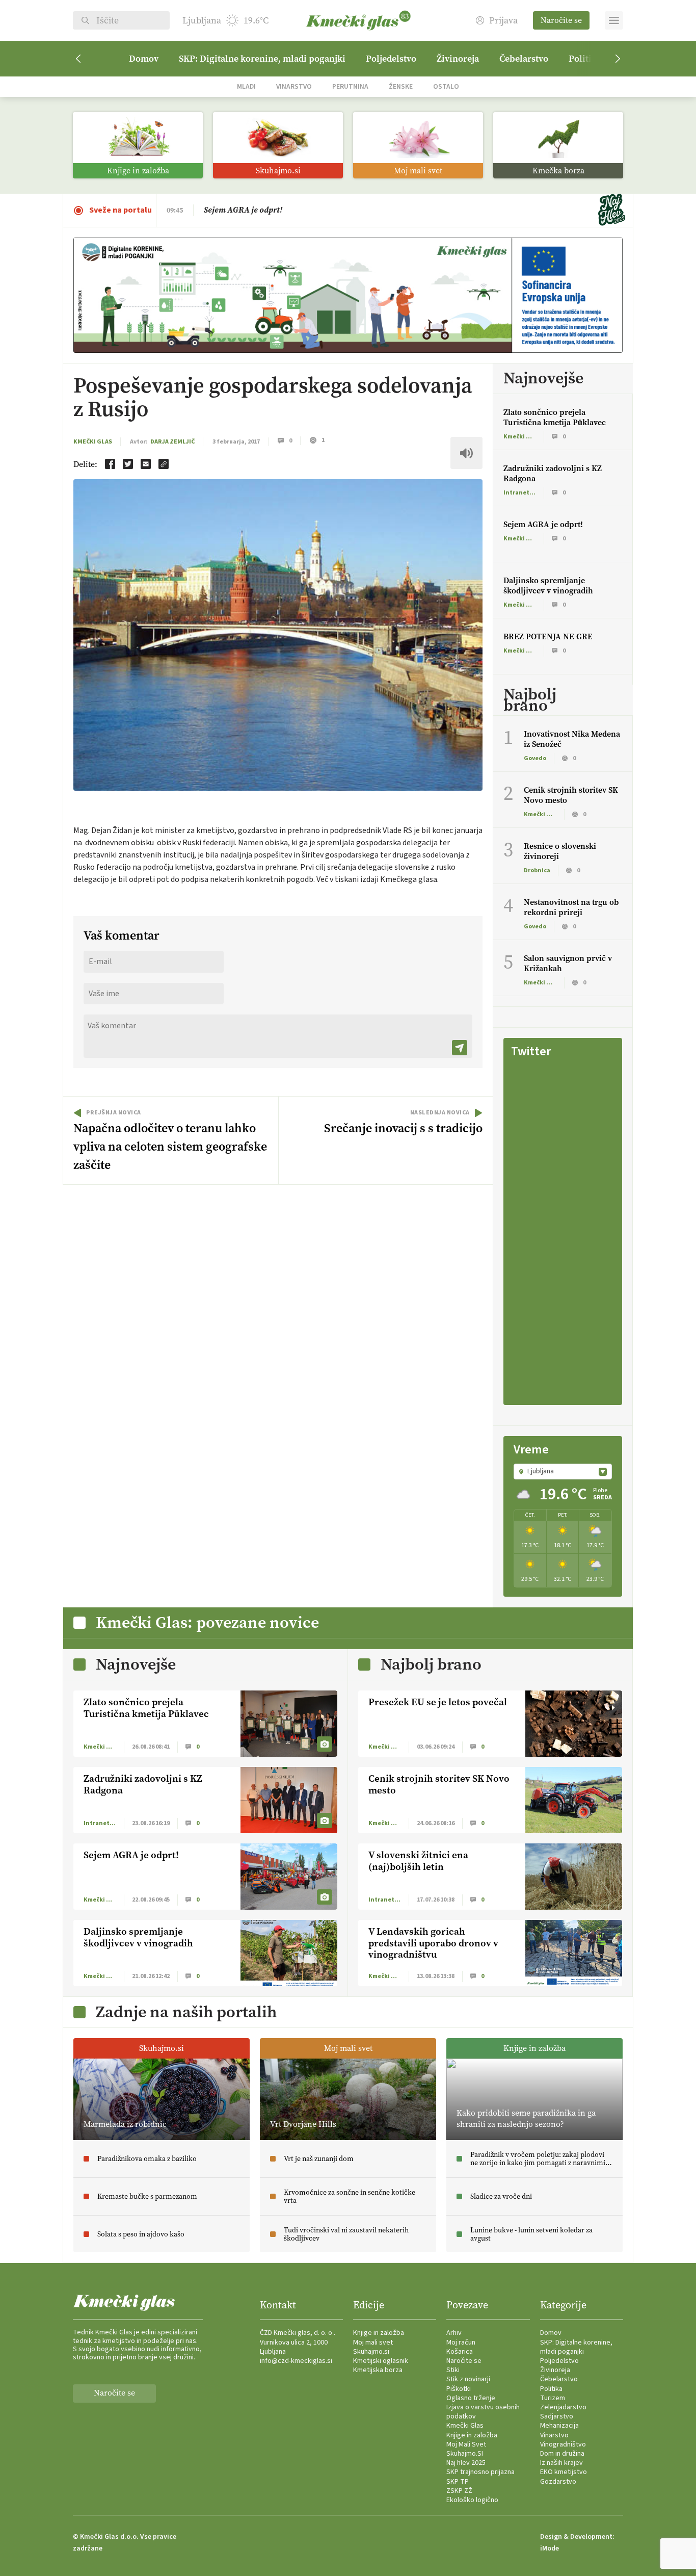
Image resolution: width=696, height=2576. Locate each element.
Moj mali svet (373, 2343)
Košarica (460, 2352)
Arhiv (454, 2333)
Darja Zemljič (172, 442)
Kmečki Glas (93, 442)
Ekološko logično (472, 2500)
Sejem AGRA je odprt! (543, 524)
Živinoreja (458, 59)
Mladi (246, 86)
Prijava (503, 21)
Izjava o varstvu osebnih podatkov (483, 2412)
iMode (550, 2548)
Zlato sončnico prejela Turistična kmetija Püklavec (295, 210)
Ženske (401, 86)
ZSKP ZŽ (459, 2491)
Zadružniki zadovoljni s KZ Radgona (553, 473)
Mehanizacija (559, 2426)
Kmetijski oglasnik (381, 2361)
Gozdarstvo (558, 2482)
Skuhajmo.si (371, 2352)
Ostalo (446, 86)
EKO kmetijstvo (564, 2472)
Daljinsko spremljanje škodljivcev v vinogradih (548, 586)
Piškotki (459, 2389)
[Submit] (460, 1048)
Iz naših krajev (561, 2463)
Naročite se (561, 20)
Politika (551, 2389)
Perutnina (350, 86)
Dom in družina (562, 2454)
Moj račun (461, 2343)
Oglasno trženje (471, 2398)
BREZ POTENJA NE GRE (548, 636)
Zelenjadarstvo (563, 2407)
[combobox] (563, 1471)
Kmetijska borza (378, 2370)
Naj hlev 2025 (466, 2463)
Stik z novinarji (468, 2379)
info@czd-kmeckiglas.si (296, 2361)
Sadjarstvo (557, 2416)
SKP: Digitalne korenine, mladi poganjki (262, 59)
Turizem (553, 2398)
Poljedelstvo (391, 59)
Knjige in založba (379, 2333)
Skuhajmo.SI (465, 2454)
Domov (144, 59)
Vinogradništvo (563, 2444)
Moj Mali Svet (466, 2444)
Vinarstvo (294, 86)
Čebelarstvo (524, 59)
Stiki (453, 2370)
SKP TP (458, 2482)
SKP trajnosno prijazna (480, 2472)
